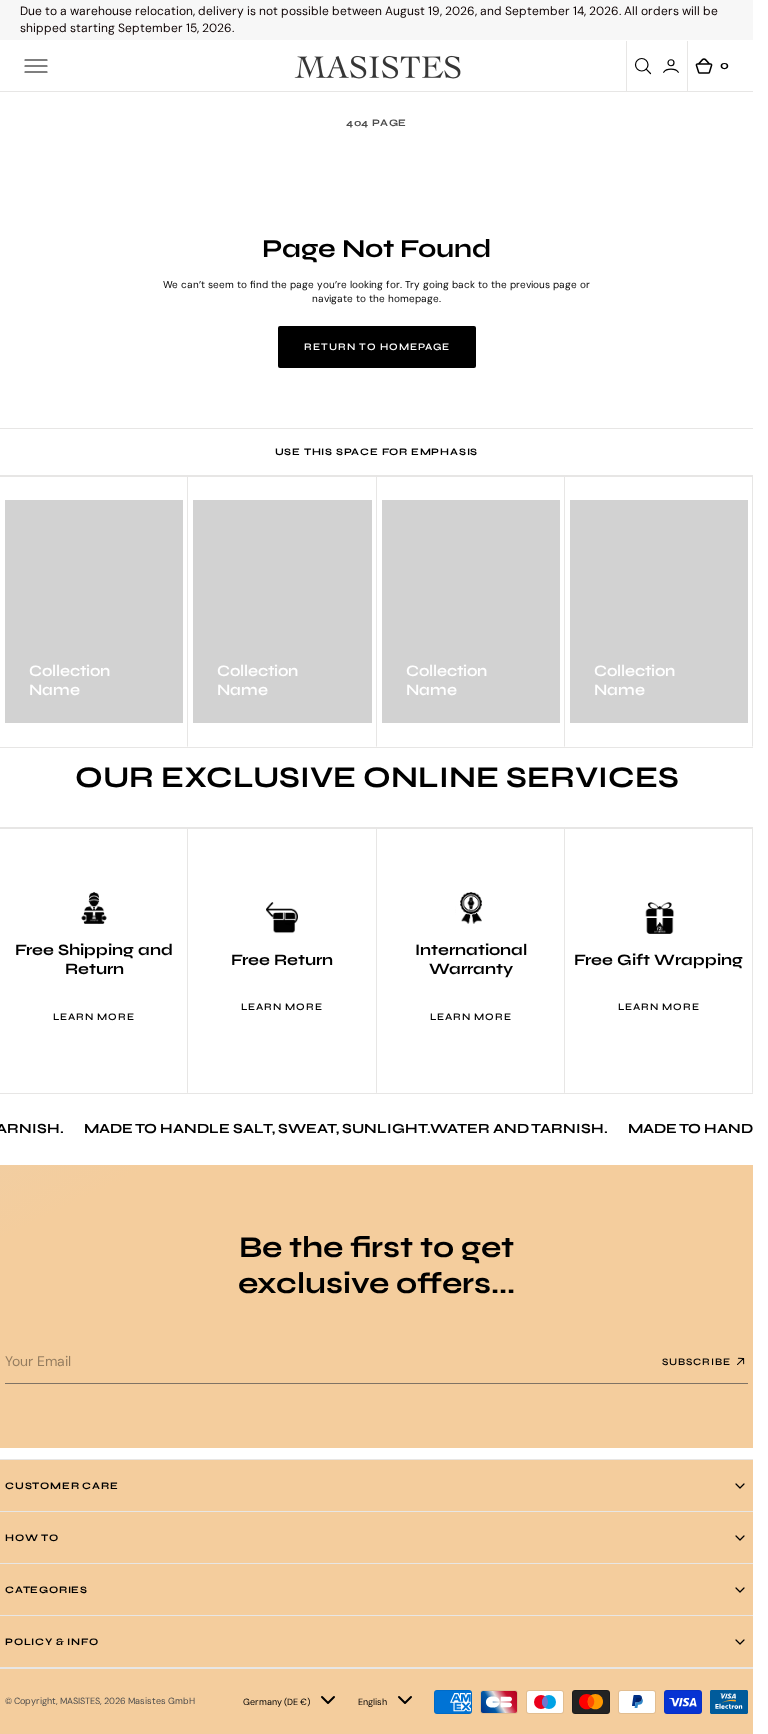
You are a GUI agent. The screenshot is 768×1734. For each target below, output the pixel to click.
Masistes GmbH (161, 1701)
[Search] (646, 66)
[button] (36, 66)
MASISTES (80, 1701)
